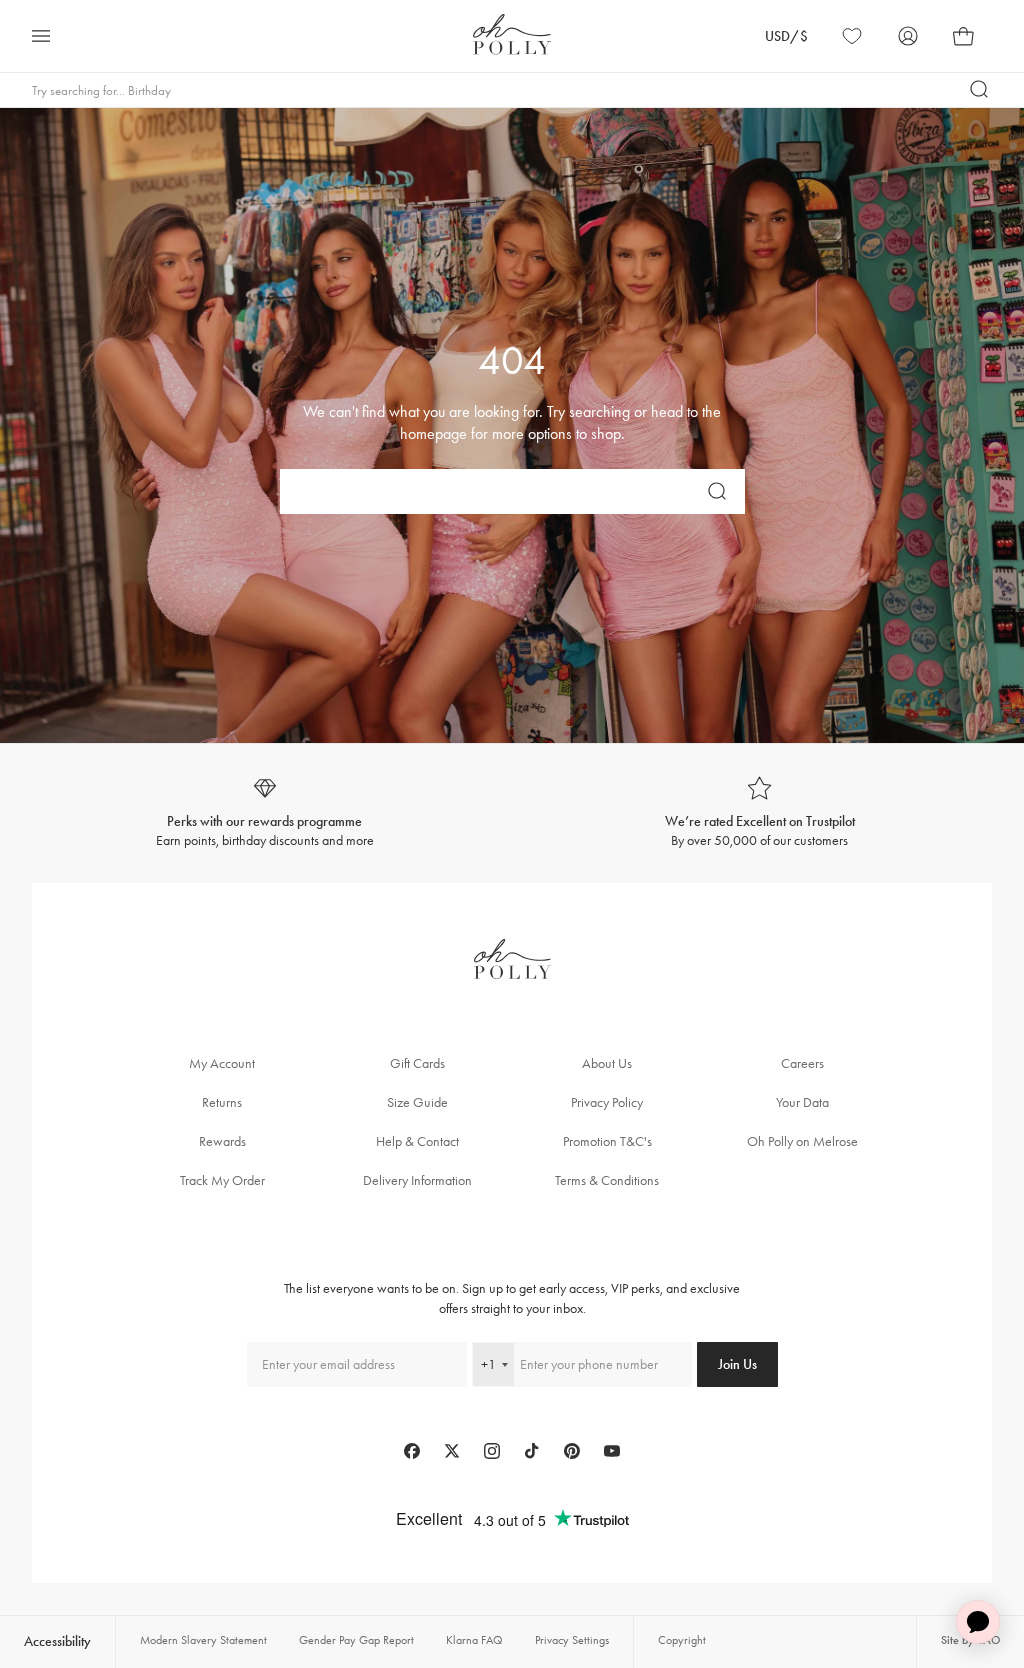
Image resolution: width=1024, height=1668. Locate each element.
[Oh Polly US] (512, 34)
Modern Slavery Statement (203, 1640)
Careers (802, 1063)
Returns (222, 1102)
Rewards (222, 1141)
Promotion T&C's (607, 1141)
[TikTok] (532, 1451)
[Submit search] (980, 90)
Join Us (737, 1364)
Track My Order (222, 1180)
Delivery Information (417, 1180)
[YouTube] (612, 1451)
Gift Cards (417, 1063)
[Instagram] (492, 1451)
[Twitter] (452, 1451)
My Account (222, 1063)
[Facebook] (412, 1451)
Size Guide (417, 1102)
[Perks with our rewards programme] (264, 813)
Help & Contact (417, 1141)
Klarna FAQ (474, 1640)
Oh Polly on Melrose (802, 1141)
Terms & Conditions (607, 1180)
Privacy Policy (607, 1102)
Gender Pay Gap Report (356, 1640)
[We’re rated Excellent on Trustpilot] (759, 813)
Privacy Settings (572, 1640)
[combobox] (493, 1364)
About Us (607, 1063)
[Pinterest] (572, 1451)
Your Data (802, 1102)
